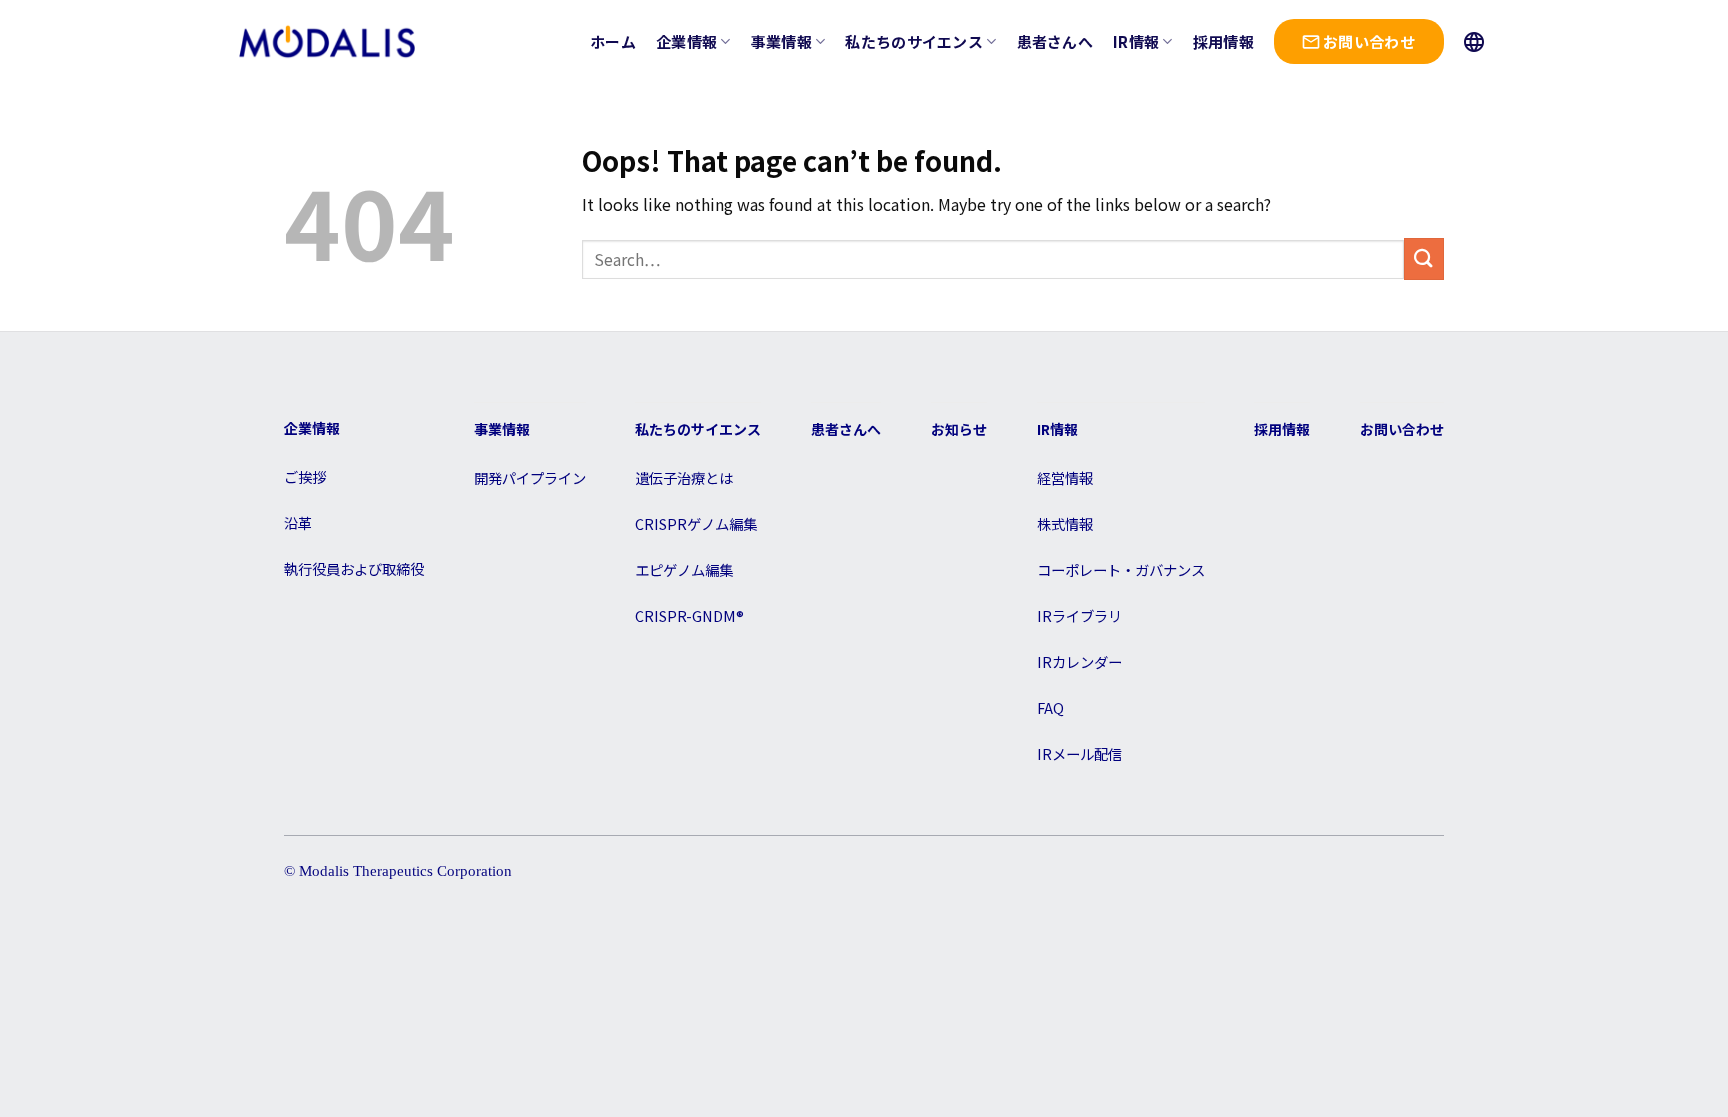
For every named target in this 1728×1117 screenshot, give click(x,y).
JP (1476, 42)
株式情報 (1065, 523)
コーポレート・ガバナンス (1121, 569)
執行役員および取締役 (354, 568)
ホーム (613, 41)
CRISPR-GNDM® (689, 615)
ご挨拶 (305, 476)
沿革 (298, 522)
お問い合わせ (1369, 41)
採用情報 (1223, 41)
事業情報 (781, 41)
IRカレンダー (1079, 661)
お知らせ (959, 429)
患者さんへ (1055, 41)
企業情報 (686, 41)
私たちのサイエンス (914, 41)
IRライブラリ (1079, 615)
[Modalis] (327, 41)
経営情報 (1065, 477)
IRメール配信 (1079, 753)
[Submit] (1424, 258)
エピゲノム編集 (684, 569)
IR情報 (1136, 41)
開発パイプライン (530, 477)
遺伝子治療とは (684, 477)
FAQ (1050, 707)
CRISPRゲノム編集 (696, 523)
